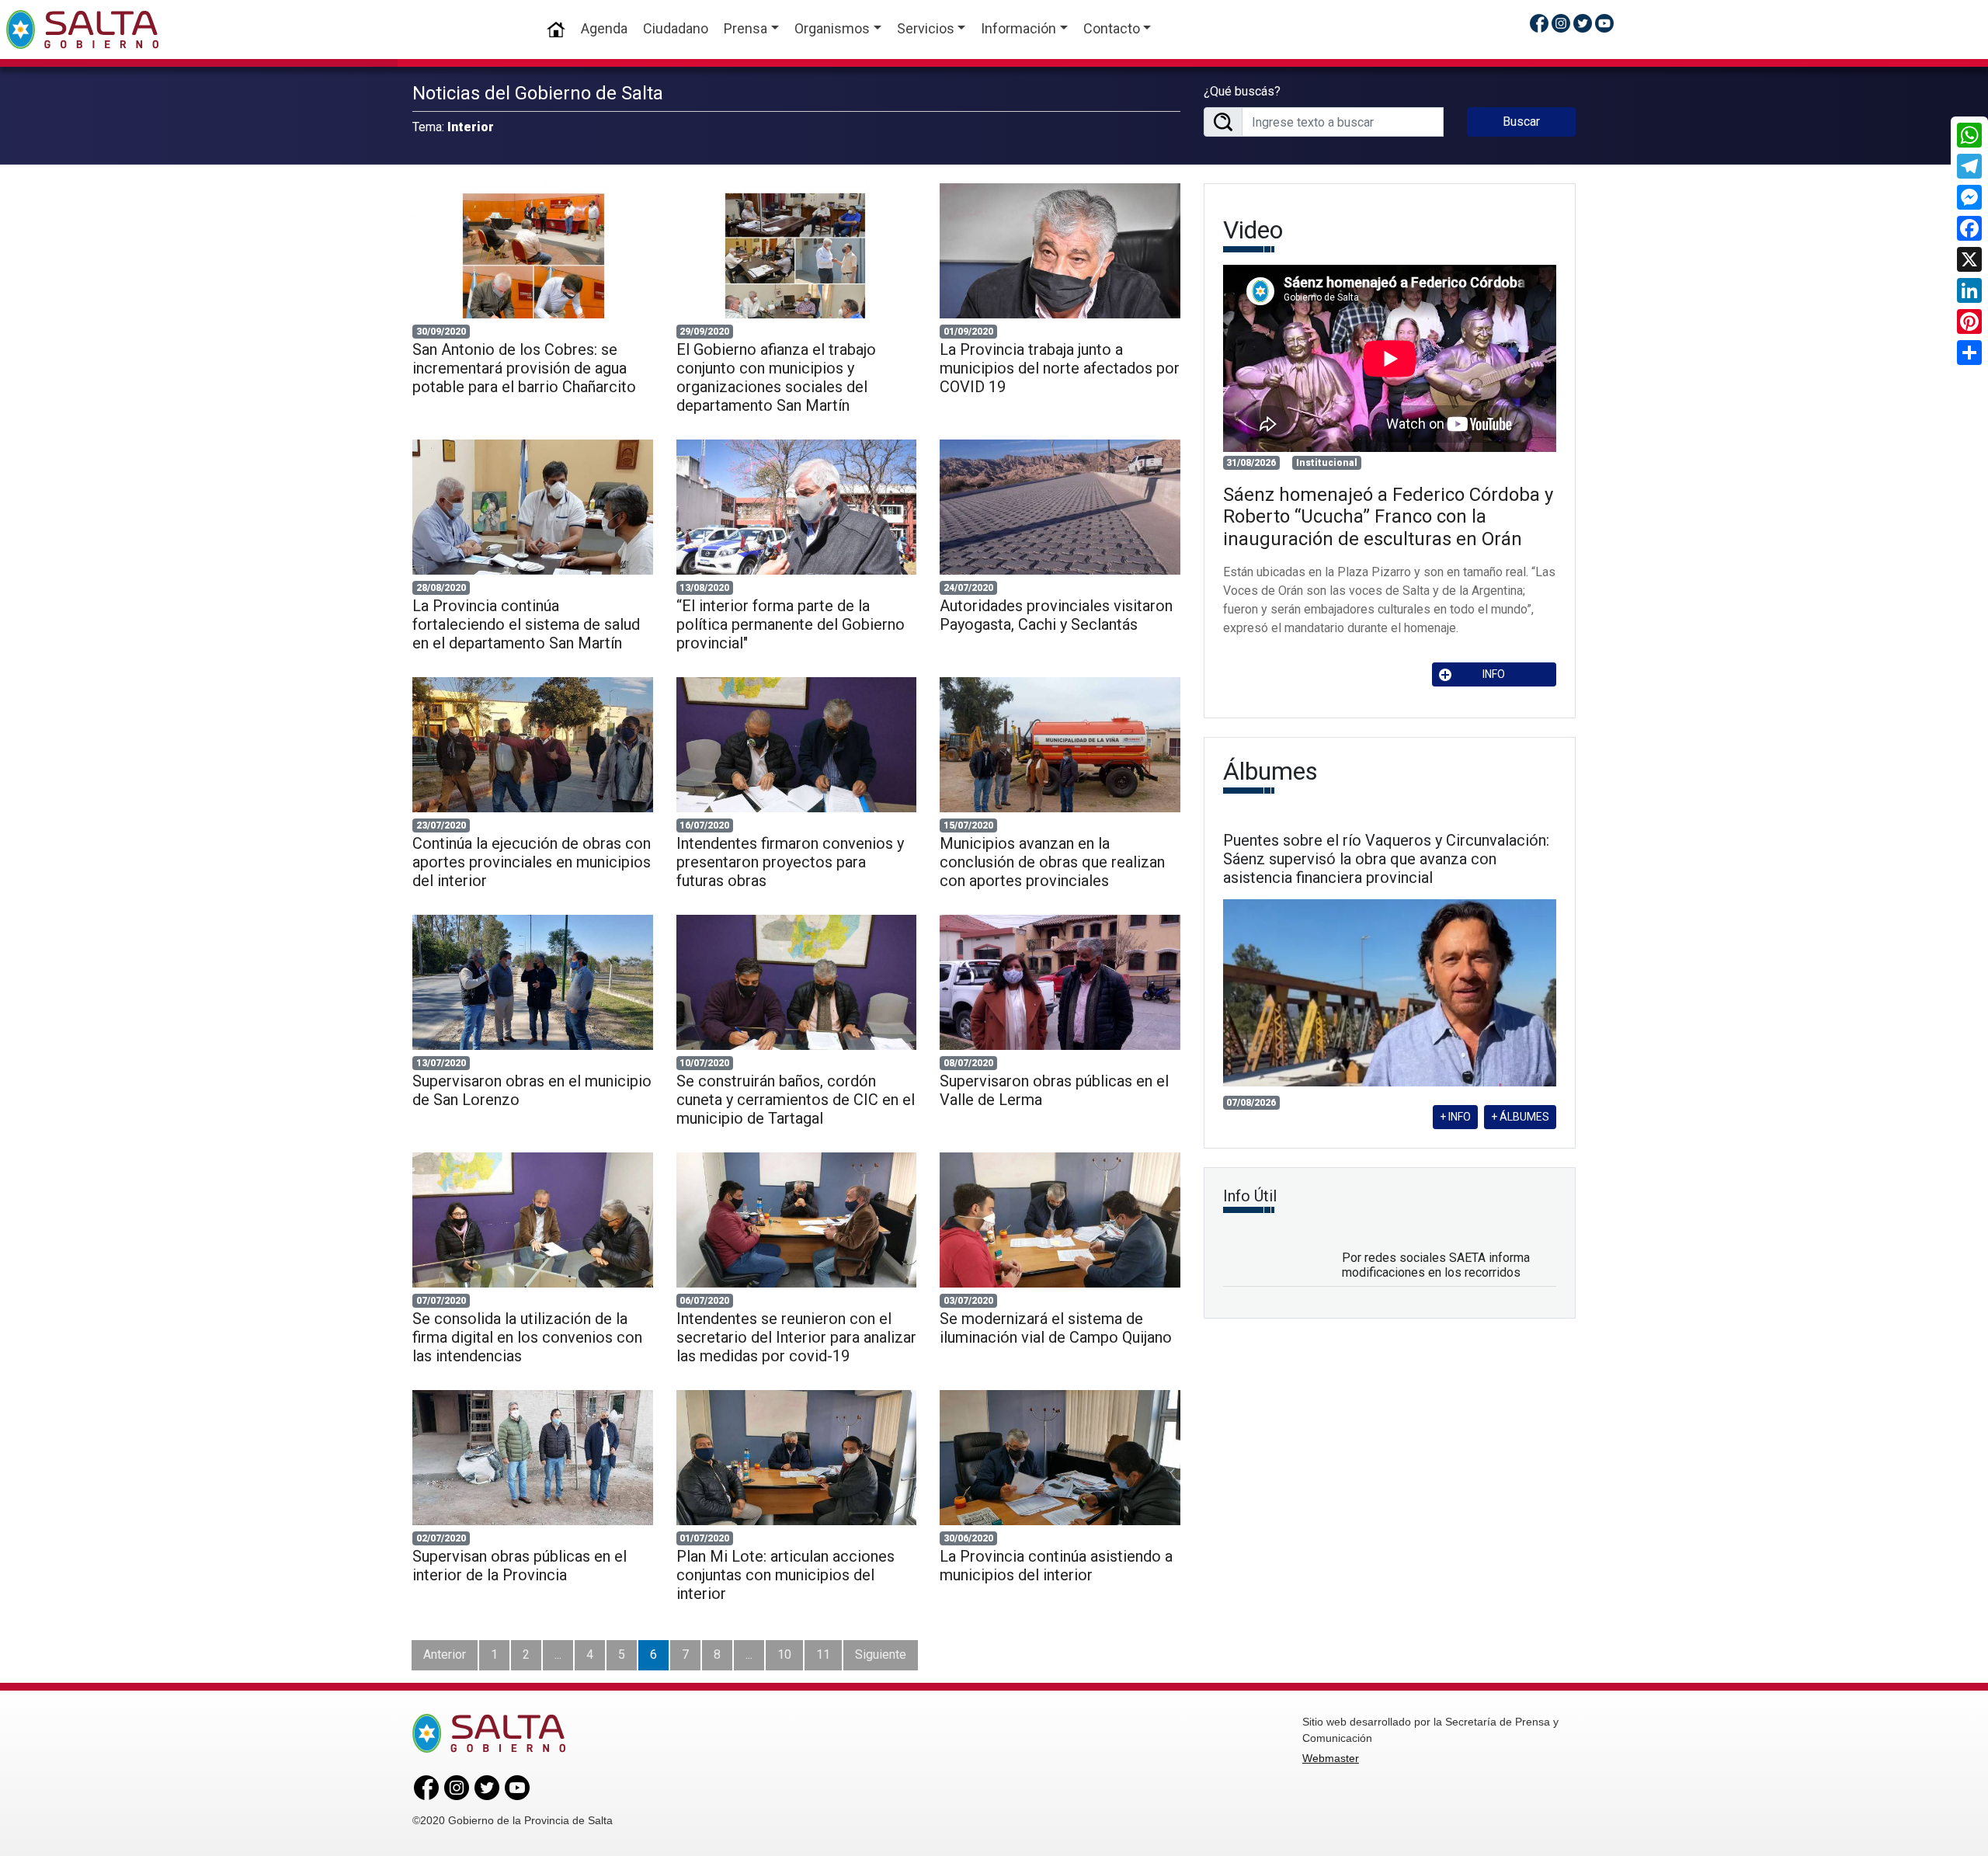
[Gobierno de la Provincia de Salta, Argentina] (82, 30)
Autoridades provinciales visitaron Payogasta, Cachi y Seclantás (1056, 615)
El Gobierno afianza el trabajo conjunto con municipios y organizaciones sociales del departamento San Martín (776, 377)
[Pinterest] (1969, 321)
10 (784, 1654)
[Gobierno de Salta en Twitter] (1583, 23)
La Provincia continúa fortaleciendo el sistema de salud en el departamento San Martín (526, 624)
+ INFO (1455, 1117)
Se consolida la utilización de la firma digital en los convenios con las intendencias (527, 1337)
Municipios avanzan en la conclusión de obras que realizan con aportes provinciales (1052, 862)
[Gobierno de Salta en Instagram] (1561, 23)
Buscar (1521, 122)
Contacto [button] (1112, 28)
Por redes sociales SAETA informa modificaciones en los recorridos (1436, 1265)
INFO (1494, 674)
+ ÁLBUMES (1520, 1117)
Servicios (926, 28)
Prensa (745, 28)
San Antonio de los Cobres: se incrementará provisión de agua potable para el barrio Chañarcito (526, 368)
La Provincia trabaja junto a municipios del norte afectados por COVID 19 (1060, 368)
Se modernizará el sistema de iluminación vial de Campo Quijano (1056, 1328)
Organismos (832, 28)
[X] (1969, 259)
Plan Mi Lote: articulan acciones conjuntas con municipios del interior (785, 1575)
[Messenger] (1969, 197)
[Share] (1969, 353)
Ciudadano (676, 28)
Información (1018, 28)
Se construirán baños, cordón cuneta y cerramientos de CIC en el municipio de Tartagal (796, 1100)
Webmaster (1331, 1758)
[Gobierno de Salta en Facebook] (1539, 23)
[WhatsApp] (1969, 135)
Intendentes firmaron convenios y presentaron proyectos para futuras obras (790, 862)
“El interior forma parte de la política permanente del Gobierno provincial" (791, 624)
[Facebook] (1969, 228)
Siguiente (881, 1654)
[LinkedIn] (1969, 290)
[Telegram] (1969, 166)
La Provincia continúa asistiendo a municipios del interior (1056, 1566)
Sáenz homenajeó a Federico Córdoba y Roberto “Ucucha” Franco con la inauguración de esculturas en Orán (1388, 517)
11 (823, 1654)
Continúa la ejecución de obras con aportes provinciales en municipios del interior (532, 862)
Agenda (604, 28)
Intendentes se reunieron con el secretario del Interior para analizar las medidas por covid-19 (796, 1337)
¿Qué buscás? (1242, 91)
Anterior (445, 1654)
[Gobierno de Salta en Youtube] (1604, 23)
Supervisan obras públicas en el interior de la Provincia (520, 1566)
